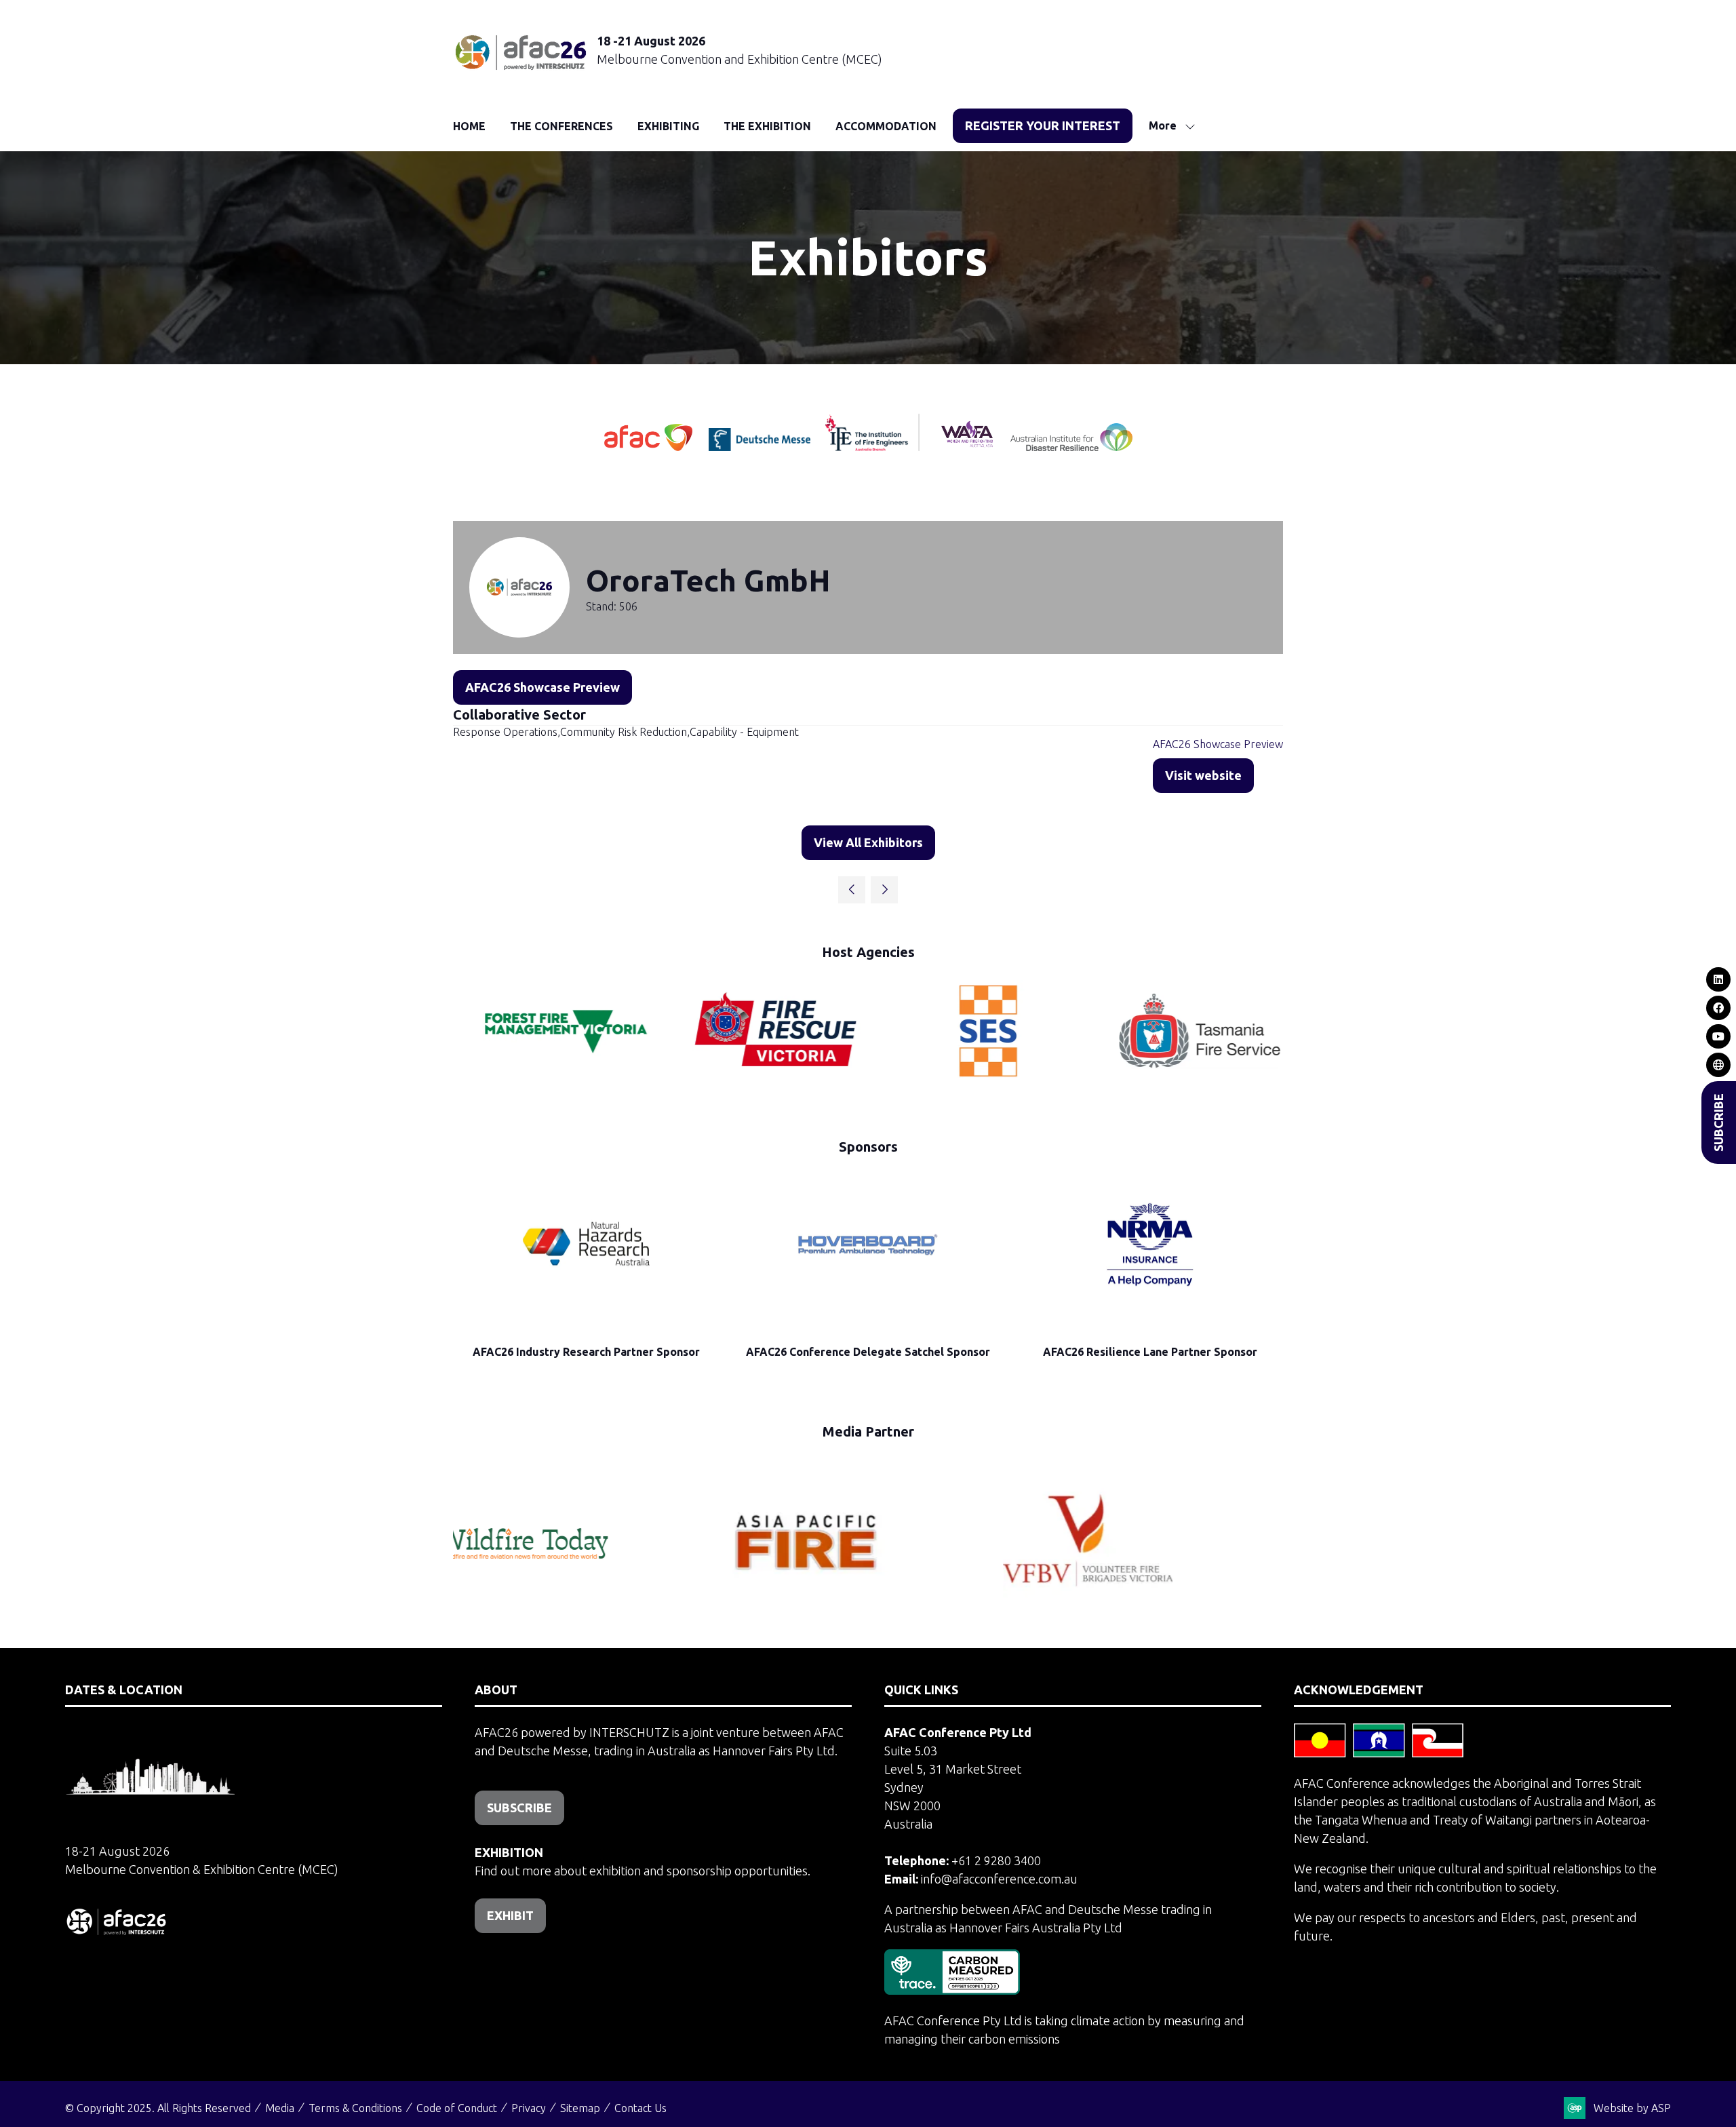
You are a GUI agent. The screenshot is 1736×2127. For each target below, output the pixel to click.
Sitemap (580, 2108)
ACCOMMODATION (886, 126)
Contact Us (640, 2108)
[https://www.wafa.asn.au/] (967, 446)
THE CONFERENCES (561, 126)
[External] (1719, 1065)
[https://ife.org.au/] (821, 446)
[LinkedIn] (1719, 979)
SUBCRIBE (1718, 1123)
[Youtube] (1719, 1036)
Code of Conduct (457, 2108)
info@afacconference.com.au (999, 1879)
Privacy (529, 2108)
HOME (469, 126)
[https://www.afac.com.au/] (650, 446)
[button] (1043, 126)
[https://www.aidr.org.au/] (1071, 446)
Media (280, 2108)
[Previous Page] (852, 890)
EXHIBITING (668, 126)
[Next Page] (884, 890)
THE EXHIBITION (767, 126)
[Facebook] (1719, 1008)
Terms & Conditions (355, 2108)
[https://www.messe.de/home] (761, 446)
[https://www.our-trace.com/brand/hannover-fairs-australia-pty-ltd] (952, 1990)
